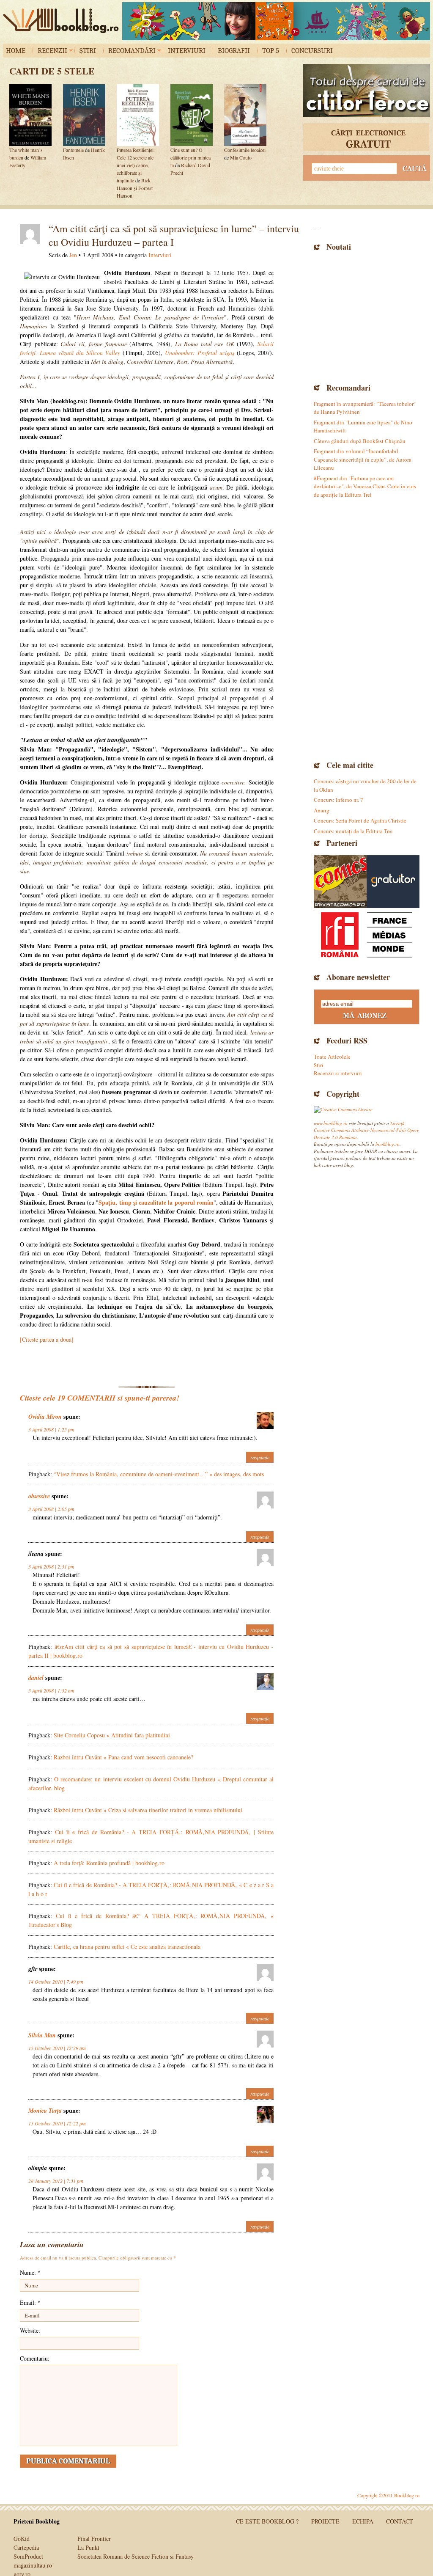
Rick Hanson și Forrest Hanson (135, 188)
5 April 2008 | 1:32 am (51, 1690)
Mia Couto (241, 157)
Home (16, 51)
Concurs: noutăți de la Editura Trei (353, 831)
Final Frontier (94, 2539)
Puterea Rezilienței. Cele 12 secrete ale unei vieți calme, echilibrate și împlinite (136, 165)
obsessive (39, 1496)
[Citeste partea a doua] (47, 1339)
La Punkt (88, 2547)
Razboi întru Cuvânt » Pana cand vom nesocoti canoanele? (123, 1757)
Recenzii (52, 51)
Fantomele (73, 150)
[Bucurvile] (276, 21)
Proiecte (325, 2521)
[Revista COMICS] (340, 882)
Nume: (30, 2272)
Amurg (322, 810)
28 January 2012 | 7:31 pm (56, 2181)
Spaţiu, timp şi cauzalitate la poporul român (156, 1202)
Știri (88, 51)
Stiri (319, 1065)
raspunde (260, 1457)
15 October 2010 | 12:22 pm (57, 2123)
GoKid (22, 2539)
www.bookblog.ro (331, 1123)
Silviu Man (42, 2035)
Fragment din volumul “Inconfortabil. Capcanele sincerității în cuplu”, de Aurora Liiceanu (363, 459)
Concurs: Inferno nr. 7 (338, 800)
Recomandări (132, 51)
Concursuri (312, 51)
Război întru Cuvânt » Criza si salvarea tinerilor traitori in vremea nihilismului (148, 1810)
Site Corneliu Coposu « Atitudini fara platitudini (112, 1735)
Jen (73, 255)
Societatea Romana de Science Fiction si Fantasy (136, 2556)
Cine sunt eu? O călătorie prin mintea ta (190, 157)
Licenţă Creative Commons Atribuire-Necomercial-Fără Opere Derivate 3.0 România (366, 1130)
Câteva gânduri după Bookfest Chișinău (360, 441)
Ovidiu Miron (45, 1417)
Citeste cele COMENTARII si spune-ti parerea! (100, 1398)
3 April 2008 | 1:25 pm (51, 1429)
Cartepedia (26, 2547)
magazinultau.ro (33, 2565)
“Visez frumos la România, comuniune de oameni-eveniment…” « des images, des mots (159, 1474)
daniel (36, 1678)
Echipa (363, 2521)
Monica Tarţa (45, 2111)
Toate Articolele (332, 1057)
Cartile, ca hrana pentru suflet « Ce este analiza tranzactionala (127, 1947)
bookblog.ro (63, 21)
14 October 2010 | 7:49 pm (56, 1982)
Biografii (234, 51)
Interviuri (187, 51)
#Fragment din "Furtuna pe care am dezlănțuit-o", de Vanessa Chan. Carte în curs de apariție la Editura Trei (365, 486)
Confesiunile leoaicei (245, 150)
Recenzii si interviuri (338, 1073)
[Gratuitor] (393, 882)
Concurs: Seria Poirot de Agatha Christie (360, 820)
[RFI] (367, 934)
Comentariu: (35, 2358)
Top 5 (271, 51)
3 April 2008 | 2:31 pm (51, 1566)
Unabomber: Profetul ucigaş (200, 353)
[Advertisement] (367, 316)
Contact (400, 2521)
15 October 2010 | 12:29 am (57, 2048)
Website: (30, 2330)
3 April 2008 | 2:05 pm (51, 1509)
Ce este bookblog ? (267, 2521)
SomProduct (28, 2556)
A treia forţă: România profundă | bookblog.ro (109, 1863)
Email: (30, 2302)
